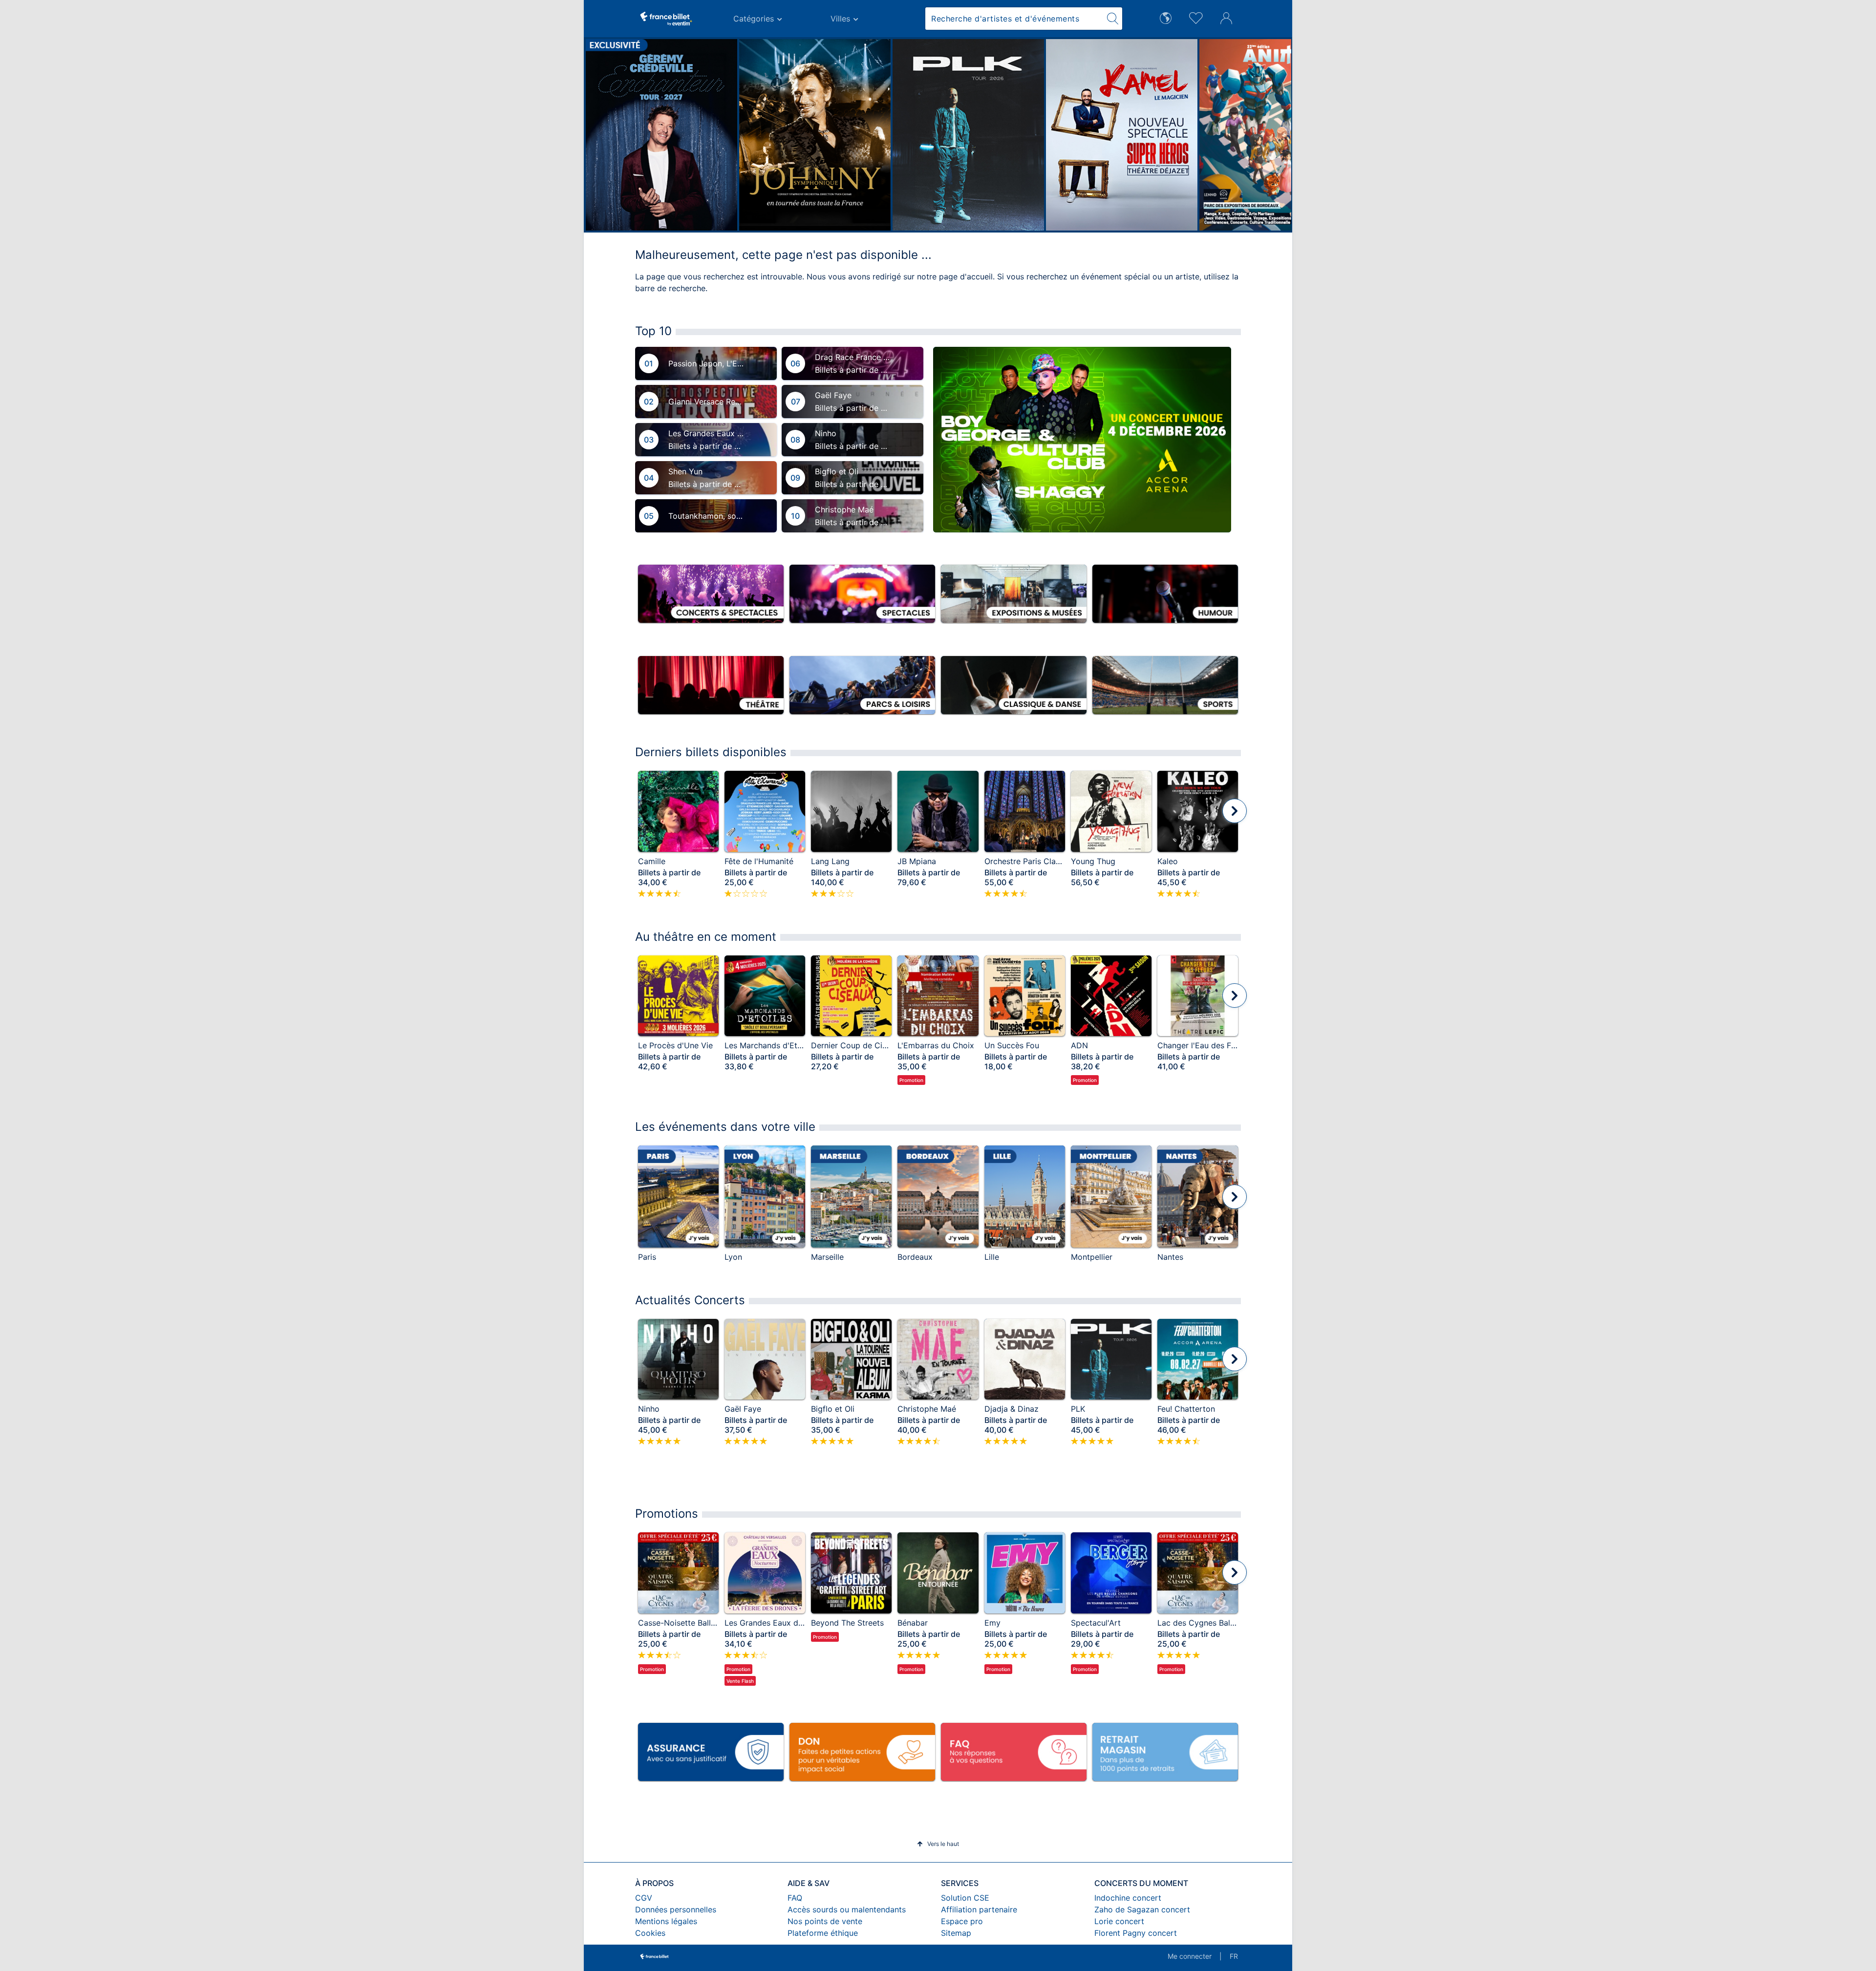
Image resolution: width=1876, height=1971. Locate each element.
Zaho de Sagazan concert (1142, 1909)
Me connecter (1190, 1956)
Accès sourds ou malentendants (847, 1909)
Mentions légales (666, 1921)
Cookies (650, 1933)
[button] (597, 135)
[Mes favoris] (1196, 17)
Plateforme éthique (823, 1933)
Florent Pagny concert (1136, 1933)
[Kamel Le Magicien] (1011, 135)
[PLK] (858, 135)
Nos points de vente (825, 1921)
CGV (644, 1898)
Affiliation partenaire (979, 1909)
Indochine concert (1128, 1898)
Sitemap (956, 1933)
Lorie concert (1119, 1921)
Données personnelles (676, 1909)
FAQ (795, 1898)
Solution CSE (965, 1898)
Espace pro (962, 1921)
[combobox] (1014, 19)
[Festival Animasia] (1165, 135)
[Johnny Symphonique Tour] (704, 135)
